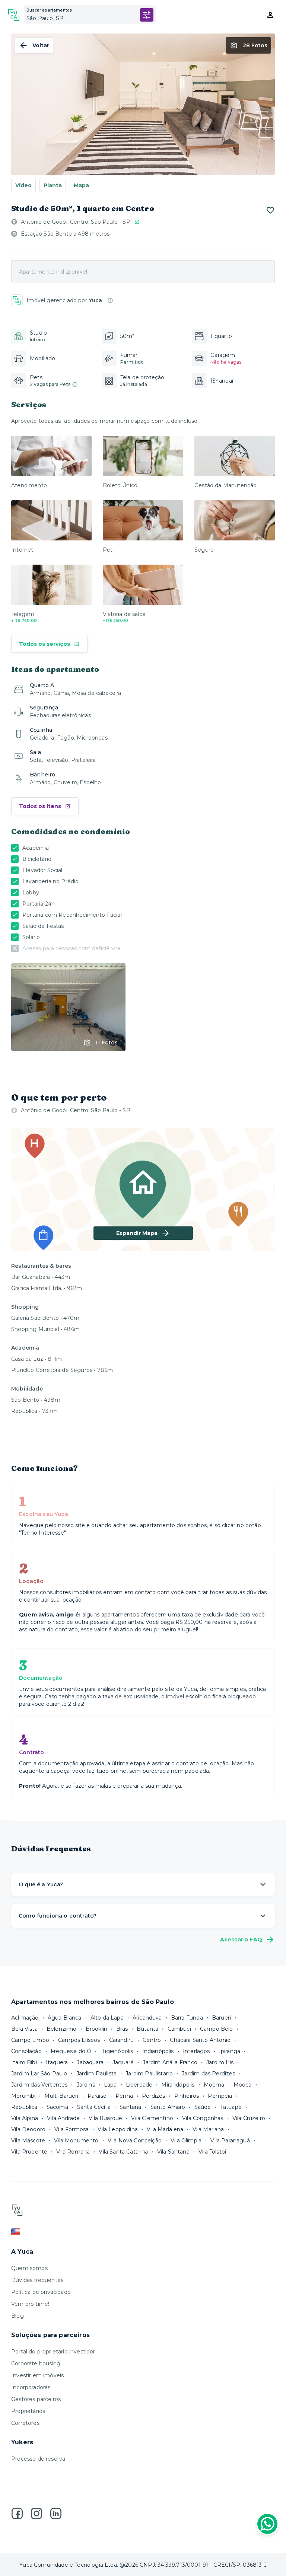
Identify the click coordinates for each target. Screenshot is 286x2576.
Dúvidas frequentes (37, 2280)
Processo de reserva (38, 2459)
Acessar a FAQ (241, 1940)
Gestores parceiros (36, 2399)
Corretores (25, 2423)
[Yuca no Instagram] (36, 2513)
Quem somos (29, 2268)
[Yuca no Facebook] (17, 2513)
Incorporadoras (31, 2387)
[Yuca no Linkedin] (56, 2513)
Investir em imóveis (37, 2375)
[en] (143, 2232)
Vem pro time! (30, 2304)
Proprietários (28, 2411)
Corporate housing (36, 2363)
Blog (18, 2316)
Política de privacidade (41, 2292)
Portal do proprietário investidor (53, 2352)
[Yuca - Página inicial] (14, 15)
